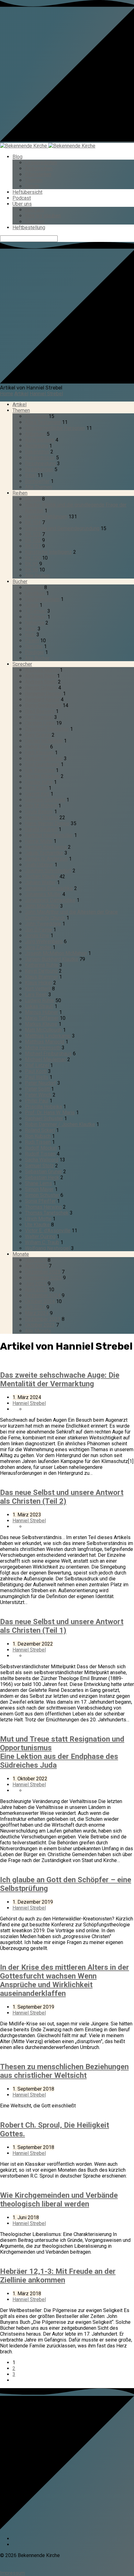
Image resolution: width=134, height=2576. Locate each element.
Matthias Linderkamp (48, 1036)
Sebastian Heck (42, 1177)
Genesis (34, 587)
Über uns (22, 204)
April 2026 (36, 1266)
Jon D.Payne (38, 930)
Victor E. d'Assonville (48, 1231)
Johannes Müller (43, 894)
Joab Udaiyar (39, 865)
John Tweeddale (43, 924)
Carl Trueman (39, 717)
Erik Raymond (40, 770)
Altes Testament (43, 422)
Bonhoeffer (37, 481)
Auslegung (36, 446)
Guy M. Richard (41, 806)
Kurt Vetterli (38, 989)
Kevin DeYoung (41, 971)
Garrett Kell (37, 794)
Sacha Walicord (42, 1160)
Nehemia (35, 623)
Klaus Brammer (41, 977)
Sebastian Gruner (43, 1172)
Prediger (34, 652)
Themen (34, 180)
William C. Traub (42, 1242)
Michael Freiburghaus (48, 1054)
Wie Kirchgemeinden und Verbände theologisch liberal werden (59, 2200)
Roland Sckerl (40, 1130)
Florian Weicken (42, 776)
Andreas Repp (40, 676)
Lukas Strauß (39, 1006)
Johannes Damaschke (49, 888)
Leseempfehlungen (46, 517)
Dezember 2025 (43, 1272)
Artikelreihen (39, 168)
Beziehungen (39, 469)
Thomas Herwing (43, 1207)
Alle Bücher (37, 658)
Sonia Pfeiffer (40, 1201)
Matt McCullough (43, 1030)
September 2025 (43, 1278)
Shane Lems (38, 1183)
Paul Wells (37, 1077)
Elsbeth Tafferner (44, 759)
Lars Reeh (36, 995)
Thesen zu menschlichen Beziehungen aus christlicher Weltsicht (64, 2071)
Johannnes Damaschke (50, 900)
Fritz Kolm (36, 788)
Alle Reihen (37, 576)
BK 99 (31, 564)
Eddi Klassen (39, 753)
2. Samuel (36, 617)
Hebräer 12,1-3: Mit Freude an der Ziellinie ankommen (58, 2276)
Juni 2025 (36, 1284)
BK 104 (33, 522)
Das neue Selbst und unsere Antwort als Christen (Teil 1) (62, 1626)
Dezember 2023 (43, 1319)
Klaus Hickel (38, 983)
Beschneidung (40, 463)
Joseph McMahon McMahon (56, 953)
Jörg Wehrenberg (44, 941)
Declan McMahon (44, 741)
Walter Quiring (40, 1236)
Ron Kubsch (38, 1136)
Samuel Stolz (39, 1166)
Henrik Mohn (39, 841)
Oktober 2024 (40, 1301)
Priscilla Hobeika (43, 1107)
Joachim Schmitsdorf (48, 871)
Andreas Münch (42, 670)
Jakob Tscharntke (44, 853)
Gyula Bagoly (39, 812)
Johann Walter (40, 882)
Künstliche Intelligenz (48, 552)
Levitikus (35, 593)
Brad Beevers (40, 711)
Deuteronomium (42, 599)
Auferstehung (40, 440)
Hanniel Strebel (46, 394)
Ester (31, 629)
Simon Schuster (42, 1195)
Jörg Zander (38, 947)
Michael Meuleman (45, 1059)
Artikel (21, 394)
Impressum (12, 2573)
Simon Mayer (39, 1189)
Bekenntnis (37, 452)
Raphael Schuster (44, 1118)
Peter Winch (38, 1095)
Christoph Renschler (47, 729)
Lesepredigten (41, 163)
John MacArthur (42, 906)
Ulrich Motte (38, 1219)
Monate (21, 1254)
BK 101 (33, 546)
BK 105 (33, 499)
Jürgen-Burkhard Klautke (52, 959)
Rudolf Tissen (40, 1154)
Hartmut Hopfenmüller (49, 835)
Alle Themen (38, 487)
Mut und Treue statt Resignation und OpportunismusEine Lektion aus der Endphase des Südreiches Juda (62, 1752)
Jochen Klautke (42, 877)
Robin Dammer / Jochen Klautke (60, 1124)
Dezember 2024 (43, 1295)
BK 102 (33, 540)
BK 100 (33, 558)
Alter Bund (36, 416)
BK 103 (33, 534)
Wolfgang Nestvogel (47, 1248)
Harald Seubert (41, 829)
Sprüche (34, 646)
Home (7, 394)
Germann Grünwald (45, 800)
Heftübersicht (27, 192)
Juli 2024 (35, 1307)
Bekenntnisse (40, 458)
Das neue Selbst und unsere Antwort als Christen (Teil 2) (62, 1497)
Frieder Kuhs (39, 782)
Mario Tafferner (42, 1018)
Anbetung (35, 434)
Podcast (22, 198)
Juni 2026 (36, 1260)
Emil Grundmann (42, 764)
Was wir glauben (43, 216)
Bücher (20, 582)
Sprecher (22, 664)
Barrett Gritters (41, 688)
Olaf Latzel (37, 1065)
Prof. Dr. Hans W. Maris (50, 1113)
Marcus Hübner (41, 1012)
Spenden (35, 222)
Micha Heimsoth (43, 1048)
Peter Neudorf (41, 1083)
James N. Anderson (46, 859)
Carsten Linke (40, 723)
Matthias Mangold (45, 1042)
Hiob (30, 635)
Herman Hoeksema (46, 847)
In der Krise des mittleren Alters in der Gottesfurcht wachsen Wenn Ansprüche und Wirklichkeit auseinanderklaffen (65, 1980)
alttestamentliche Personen (55, 428)
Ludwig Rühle (40, 1000)
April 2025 (36, 1290)
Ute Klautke (37, 1225)
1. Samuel (36, 611)
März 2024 (37, 1313)
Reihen (20, 493)
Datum (32, 186)
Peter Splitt (37, 1089)
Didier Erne (37, 747)
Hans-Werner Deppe (47, 823)
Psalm (32, 641)
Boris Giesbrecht (43, 705)
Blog (17, 157)
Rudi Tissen (38, 1142)
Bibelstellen (38, 174)
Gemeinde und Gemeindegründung (62, 528)
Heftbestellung (29, 227)
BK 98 (31, 570)
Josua (32, 605)
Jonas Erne (37, 936)
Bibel (31, 475)
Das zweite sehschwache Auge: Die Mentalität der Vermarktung (60, 1379)
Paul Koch (36, 1071)
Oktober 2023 (40, 1325)
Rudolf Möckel (41, 1148)
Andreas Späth (41, 682)
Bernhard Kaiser (42, 700)
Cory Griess (38, 735)
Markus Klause (41, 1024)
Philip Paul (37, 1101)
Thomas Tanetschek (47, 1213)
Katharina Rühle (42, 965)
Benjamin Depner (43, 694)
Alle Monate (38, 1331)
